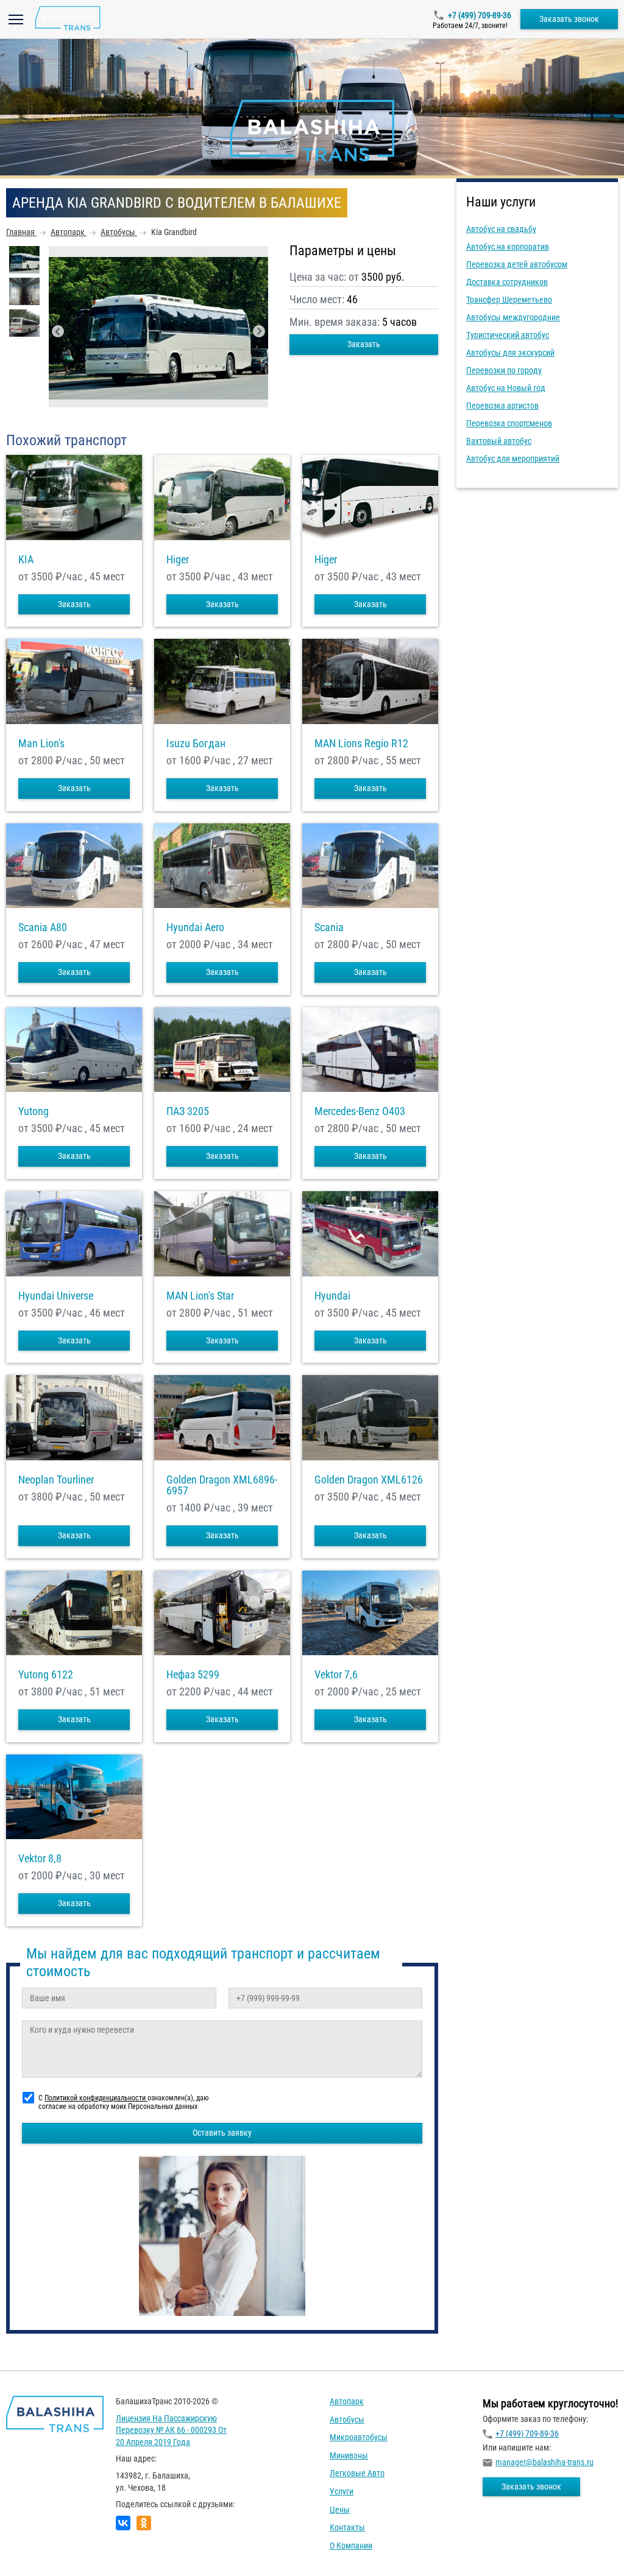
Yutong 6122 (46, 1675)
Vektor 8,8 (40, 1859)
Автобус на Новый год (506, 388)
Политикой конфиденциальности (96, 2098)
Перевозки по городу (504, 370)
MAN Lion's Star (200, 1296)
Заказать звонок (569, 19)
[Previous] (58, 331)
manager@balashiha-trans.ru (544, 2462)
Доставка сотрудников (507, 282)
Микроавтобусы (359, 2437)
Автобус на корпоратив (508, 247)
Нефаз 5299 (193, 1675)
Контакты (347, 2527)
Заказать (364, 344)
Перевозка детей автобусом (517, 264)
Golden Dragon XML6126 (369, 1480)
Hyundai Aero (195, 927)
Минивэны (349, 2455)
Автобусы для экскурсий (510, 353)
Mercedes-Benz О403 (360, 1111)
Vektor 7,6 (336, 1675)
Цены (340, 2510)
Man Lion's (41, 744)
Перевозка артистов (502, 406)
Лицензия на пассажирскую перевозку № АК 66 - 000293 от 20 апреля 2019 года (171, 2430)
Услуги (342, 2491)
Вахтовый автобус (499, 441)
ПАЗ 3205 (188, 1111)
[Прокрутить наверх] (40, 2548)
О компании (351, 2546)
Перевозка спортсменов (509, 423)
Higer (178, 560)
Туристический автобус (508, 335)
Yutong (34, 1111)
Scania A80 (43, 927)
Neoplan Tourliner (56, 1480)
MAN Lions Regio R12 (361, 744)
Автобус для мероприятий (513, 459)
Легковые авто (357, 2473)
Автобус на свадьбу (501, 229)
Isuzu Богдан (196, 744)
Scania (329, 927)
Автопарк (347, 2401)
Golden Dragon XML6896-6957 (222, 1485)
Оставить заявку (222, 2133)
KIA (26, 560)
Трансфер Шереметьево (509, 300)
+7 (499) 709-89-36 (480, 15)
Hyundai (332, 1296)
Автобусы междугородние (513, 317)
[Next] (259, 331)
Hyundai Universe (56, 1296)
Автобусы (347, 2419)
